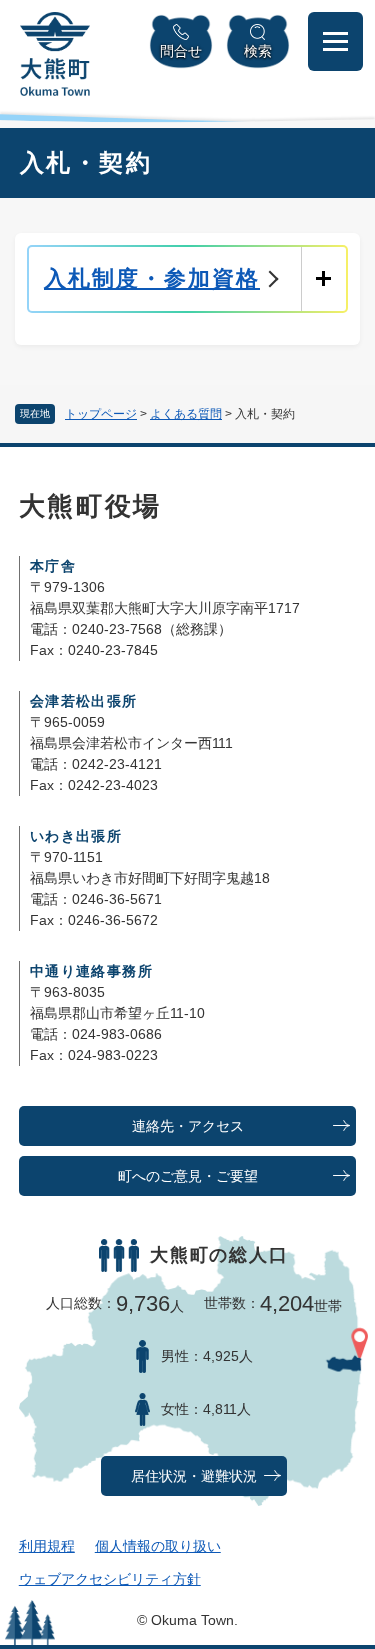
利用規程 (47, 1546)
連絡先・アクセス (188, 1126)
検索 (258, 51)
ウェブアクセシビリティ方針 (110, 1579)
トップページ (101, 414)
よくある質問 (186, 414)
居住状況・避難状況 (194, 1476)
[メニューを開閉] (335, 41)
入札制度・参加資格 (152, 278)
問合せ (181, 51)
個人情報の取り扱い (158, 1546)
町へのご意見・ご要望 (188, 1176)
